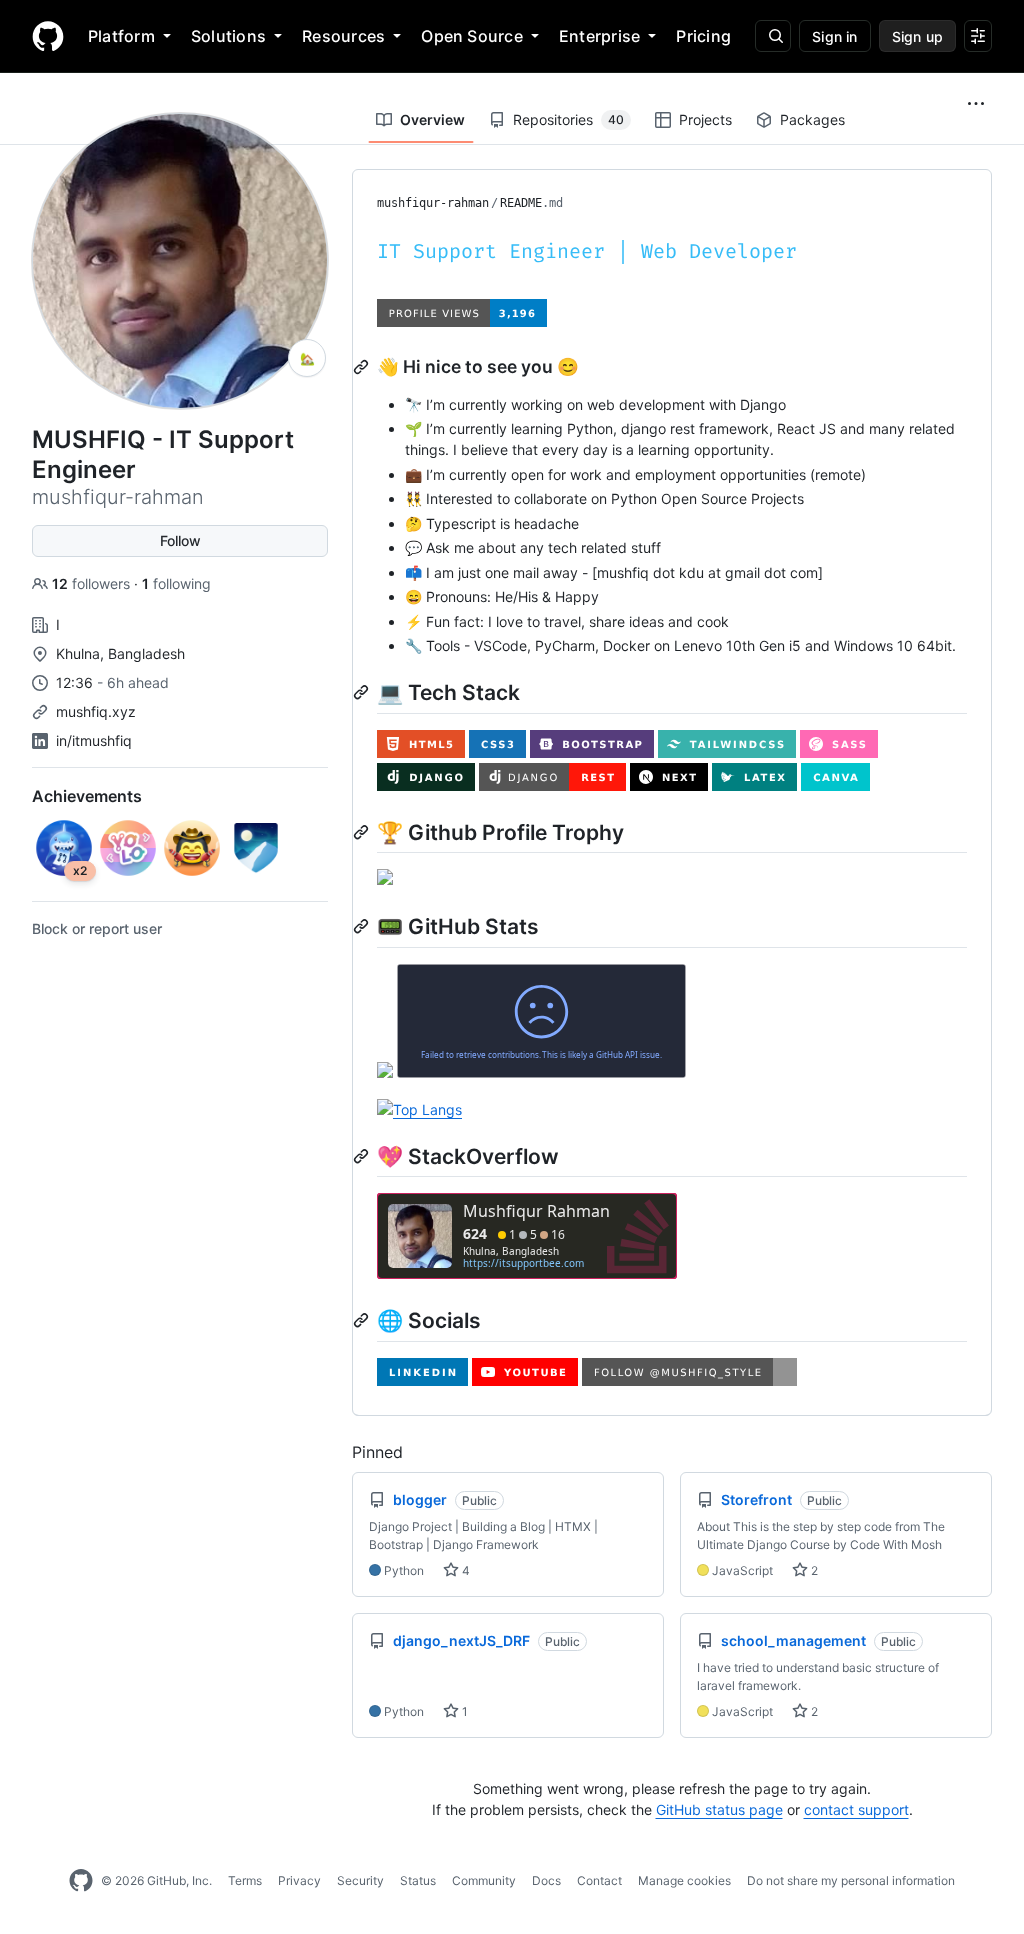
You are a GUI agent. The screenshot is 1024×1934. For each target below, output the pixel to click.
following (176, 583)
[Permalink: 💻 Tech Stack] (363, 692)
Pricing (703, 36)
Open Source (472, 36)
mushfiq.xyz (96, 711)
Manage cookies (684, 1880)
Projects (705, 119)
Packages (812, 119)
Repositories (568, 119)
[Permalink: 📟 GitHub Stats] (363, 926)
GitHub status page (719, 1809)
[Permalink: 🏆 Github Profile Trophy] (363, 832)
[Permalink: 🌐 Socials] (363, 1320)
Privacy (299, 1880)
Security (360, 1880)
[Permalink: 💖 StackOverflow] (363, 1156)
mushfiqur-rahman (433, 203)
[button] (976, 104)
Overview (432, 119)
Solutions (228, 36)
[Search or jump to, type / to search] (773, 36)
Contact (599, 1880)
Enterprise (599, 36)
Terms (245, 1880)
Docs (546, 1880)
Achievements (87, 796)
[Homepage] (48, 36)
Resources (343, 36)
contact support (856, 1809)
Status (418, 1880)
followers (93, 583)
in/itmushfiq (94, 740)
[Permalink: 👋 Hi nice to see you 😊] (363, 367)
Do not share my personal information (851, 1880)
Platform (121, 36)
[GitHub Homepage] (81, 1881)
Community (484, 1880)
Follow (180, 540)
